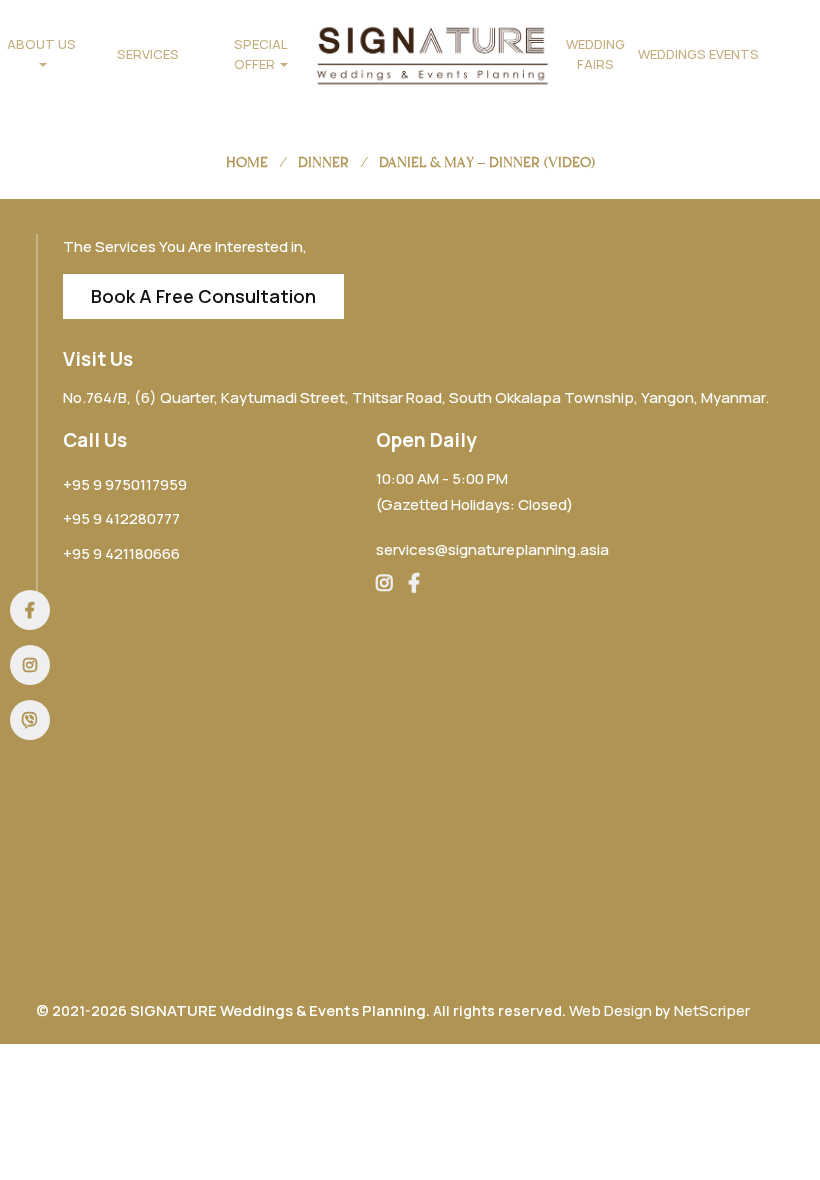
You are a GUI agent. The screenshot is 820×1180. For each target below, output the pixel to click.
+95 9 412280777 (121, 518)
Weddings (669, 54)
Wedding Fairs (595, 54)
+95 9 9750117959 (125, 484)
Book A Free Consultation (203, 296)
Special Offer (261, 54)
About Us (41, 44)
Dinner (323, 162)
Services (148, 54)
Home (247, 162)
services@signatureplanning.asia (492, 549)
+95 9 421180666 (121, 553)
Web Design (610, 1010)
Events (734, 54)
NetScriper (712, 1010)
